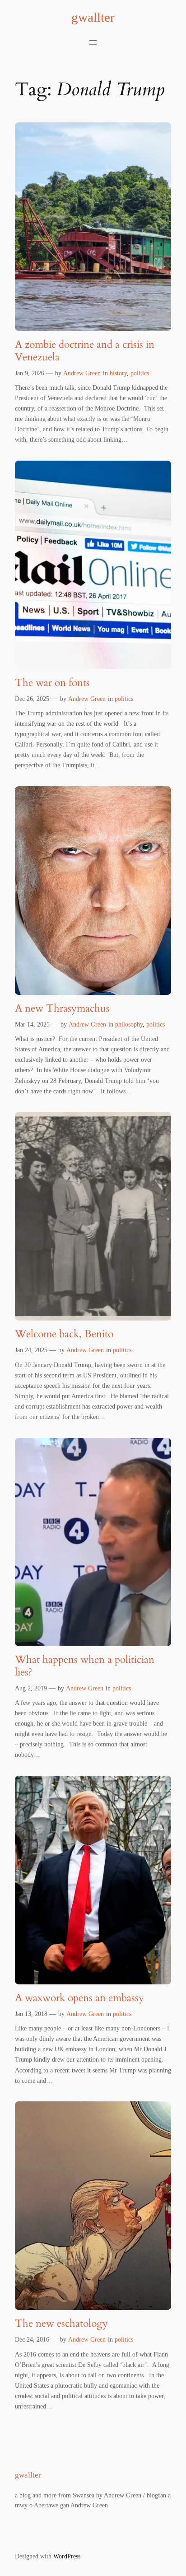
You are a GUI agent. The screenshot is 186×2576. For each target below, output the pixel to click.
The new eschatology (61, 2324)
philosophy (129, 1024)
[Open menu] (93, 42)
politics (140, 373)
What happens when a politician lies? (85, 1666)
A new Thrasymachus (62, 1008)
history (118, 373)
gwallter (93, 17)
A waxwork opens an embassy (79, 1998)
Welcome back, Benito (64, 1334)
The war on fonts (52, 683)
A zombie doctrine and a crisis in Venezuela (85, 351)
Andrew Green (82, 373)
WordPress (67, 2556)
